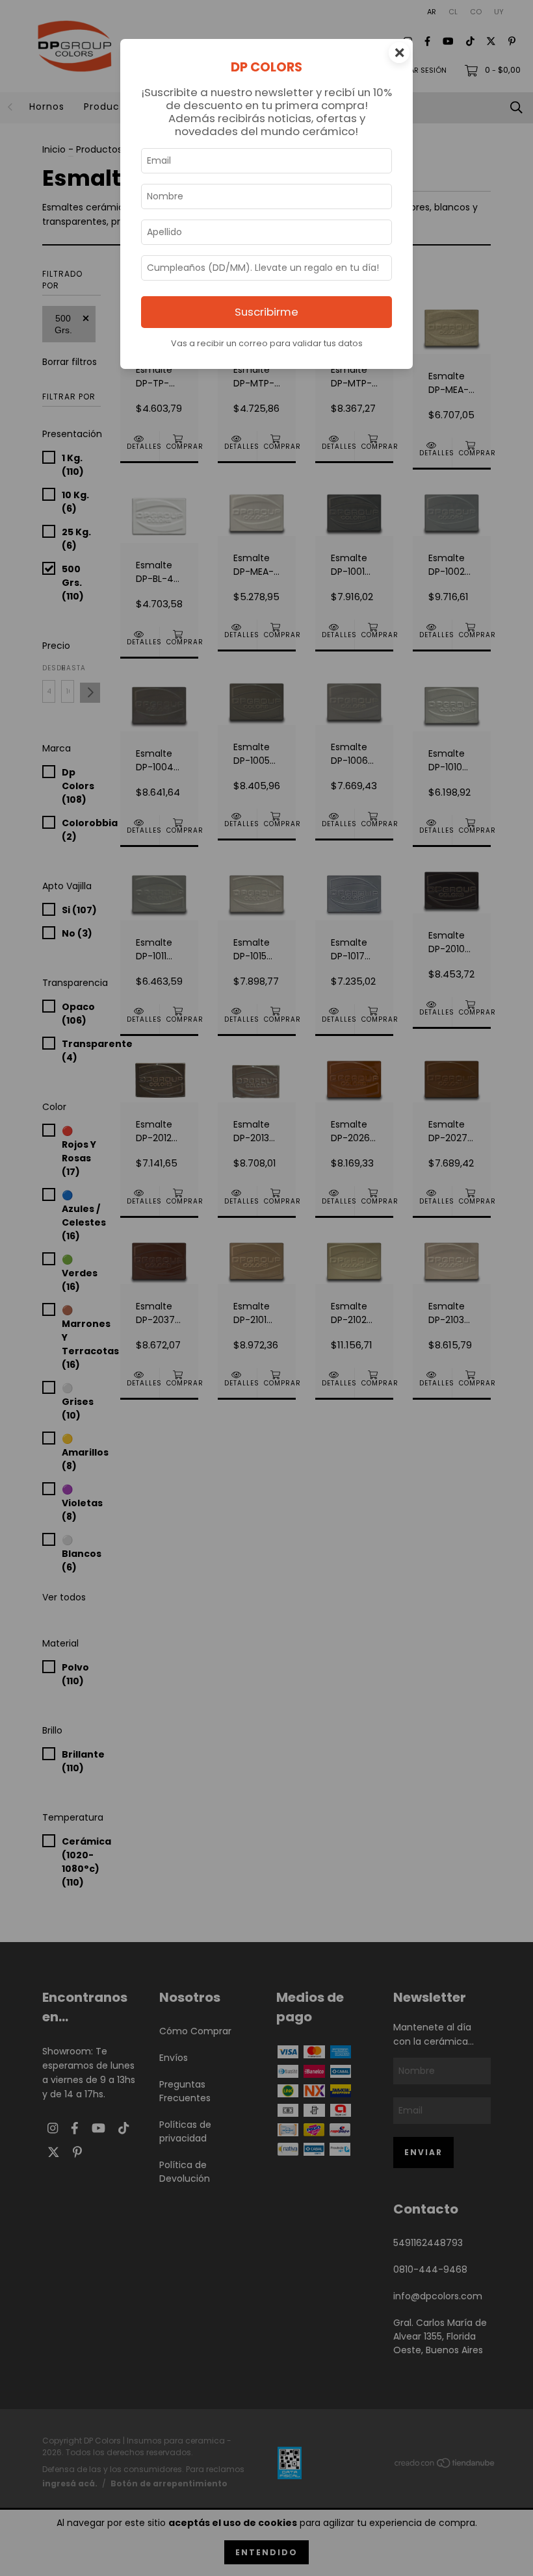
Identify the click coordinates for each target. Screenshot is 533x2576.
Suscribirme (266, 312)
